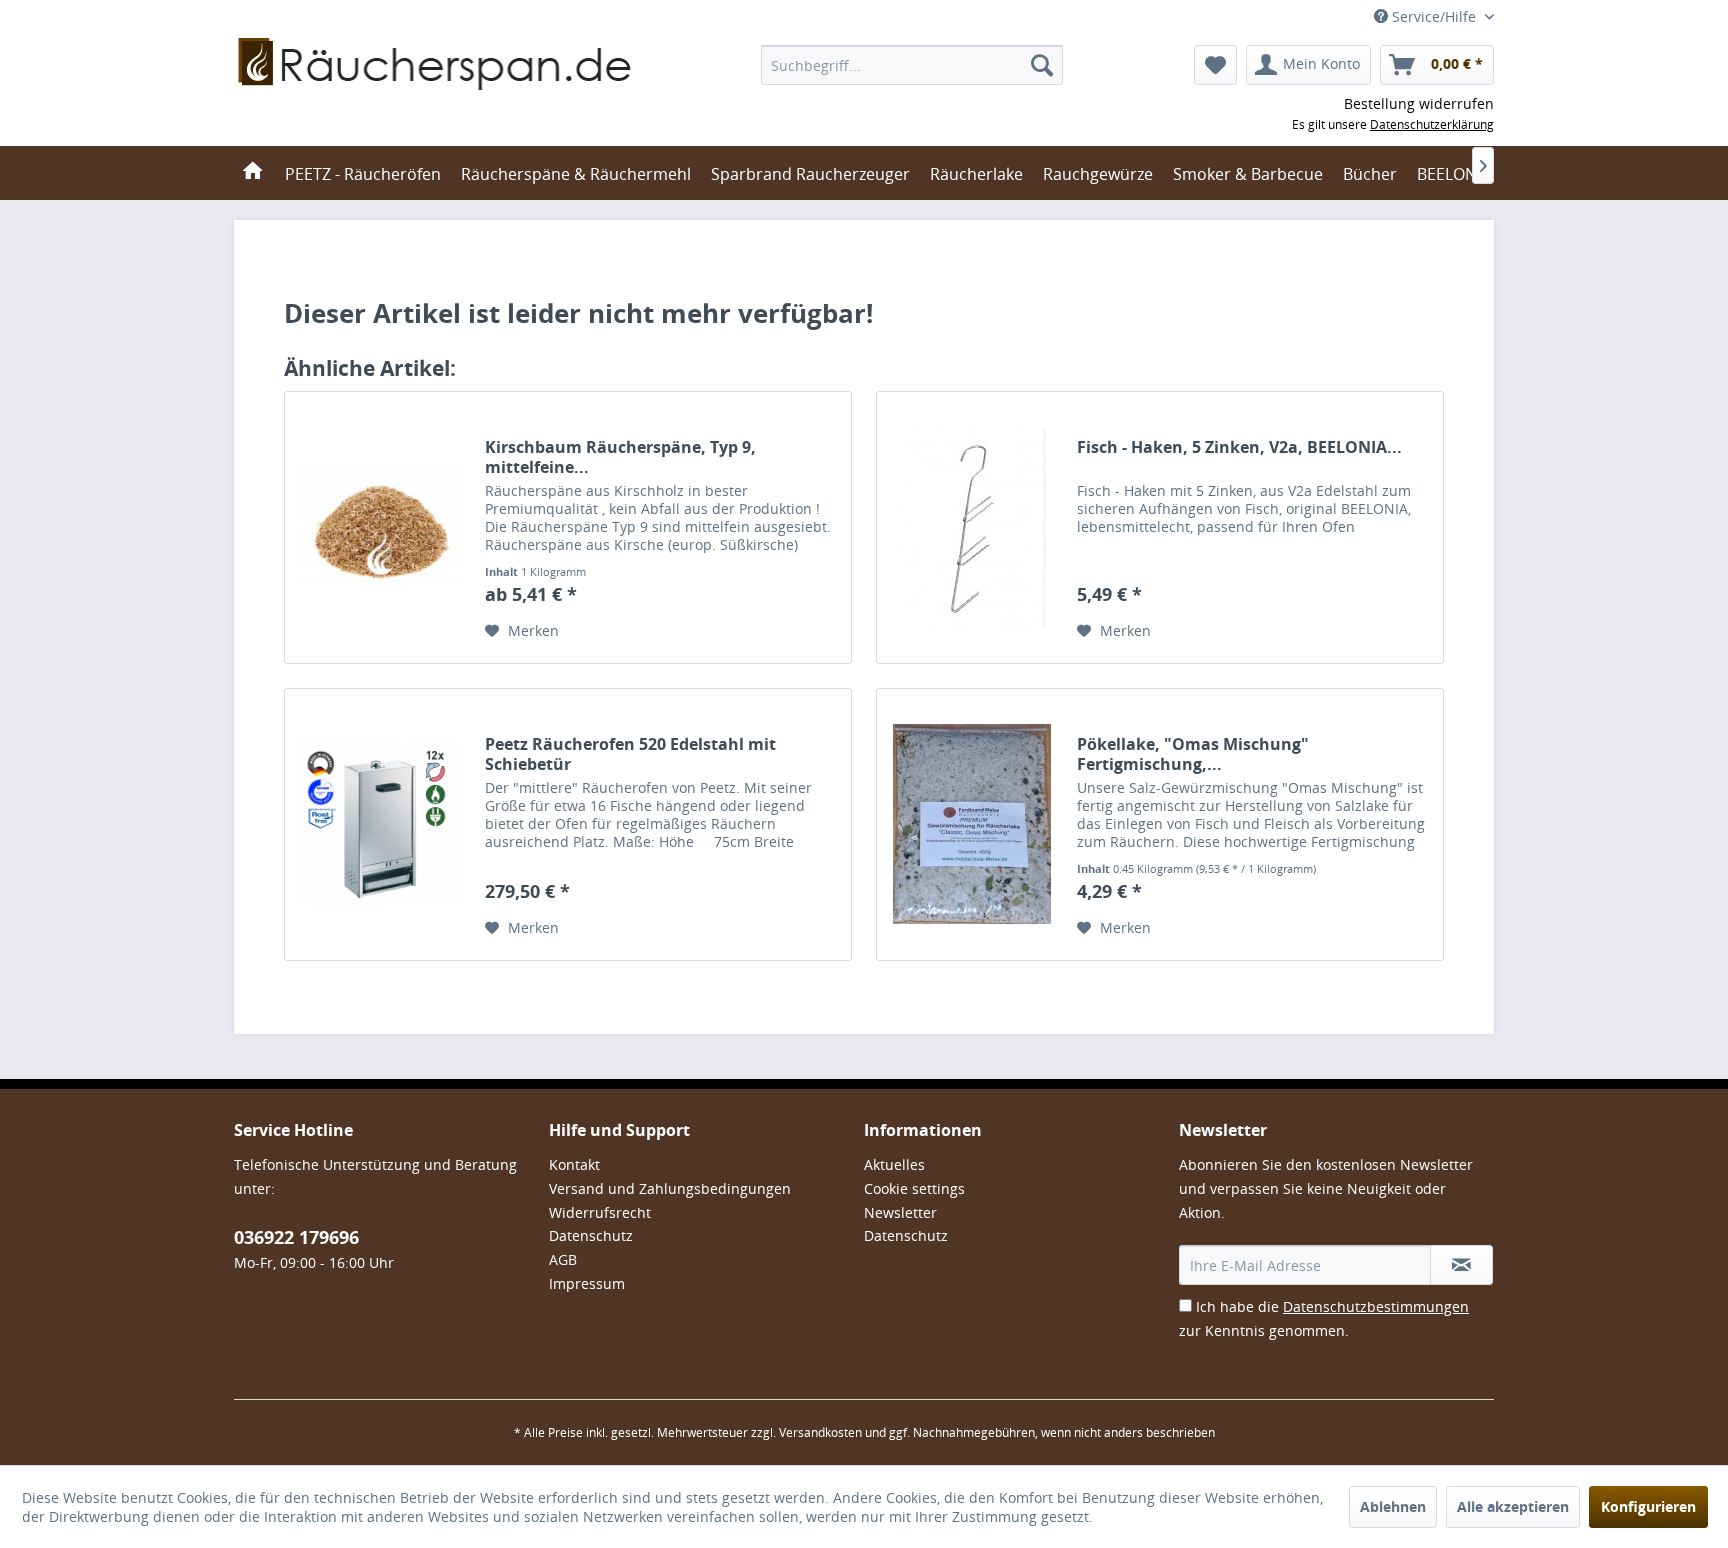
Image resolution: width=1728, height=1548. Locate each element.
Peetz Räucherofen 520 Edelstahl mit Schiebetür (630, 754)
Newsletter (900, 1212)
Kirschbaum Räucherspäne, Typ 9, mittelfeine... (620, 457)
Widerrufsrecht (600, 1212)
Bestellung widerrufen (1419, 103)
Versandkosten (820, 1432)
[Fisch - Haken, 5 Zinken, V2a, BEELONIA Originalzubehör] (972, 527)
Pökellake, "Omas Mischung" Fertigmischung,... (1193, 754)
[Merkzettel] (1215, 65)
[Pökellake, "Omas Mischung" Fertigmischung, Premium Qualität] (972, 824)
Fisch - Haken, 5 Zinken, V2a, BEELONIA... (1239, 447)
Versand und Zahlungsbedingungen (670, 1188)
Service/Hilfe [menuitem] (1434, 16)
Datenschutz (591, 1235)
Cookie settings (914, 1188)
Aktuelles (894, 1164)
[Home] (252, 173)
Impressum (587, 1283)
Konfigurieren (1648, 1506)
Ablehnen (1393, 1506)
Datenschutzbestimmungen (1376, 1306)
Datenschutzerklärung (1432, 124)
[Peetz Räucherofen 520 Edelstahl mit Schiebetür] (380, 824)
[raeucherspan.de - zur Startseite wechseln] (436, 90)
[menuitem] (912, 65)
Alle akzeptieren (1513, 1506)
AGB (563, 1259)
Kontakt (574, 1164)
